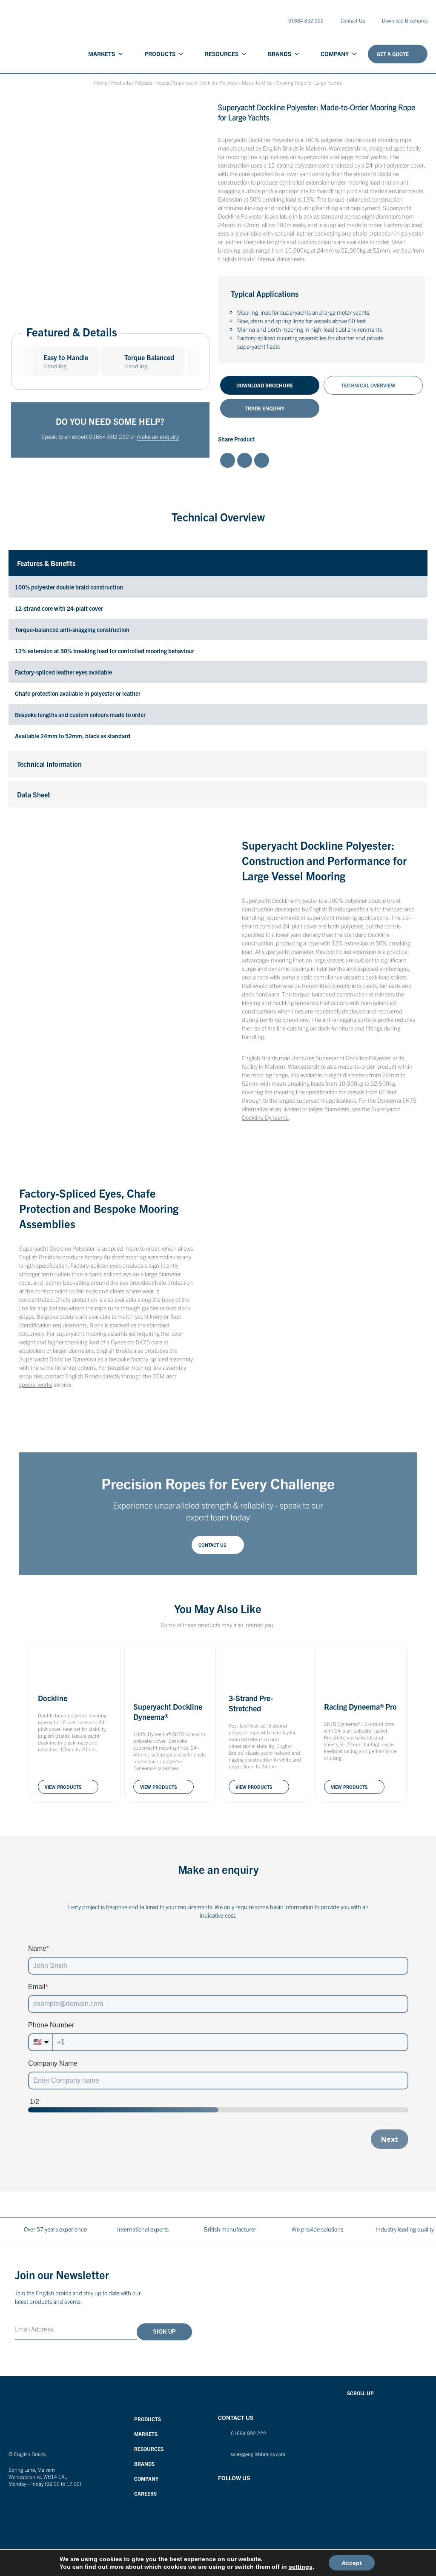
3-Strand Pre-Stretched (251, 1703)
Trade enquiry (265, 408)
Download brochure (265, 385)
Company (335, 54)
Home (101, 82)
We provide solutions (317, 2229)
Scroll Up (360, 2393)
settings (301, 2567)
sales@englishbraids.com (258, 2454)
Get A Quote (393, 54)
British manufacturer (230, 2229)
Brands (280, 54)
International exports (143, 2229)
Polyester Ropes (152, 82)
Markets (102, 54)
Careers (145, 2493)
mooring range (270, 1075)
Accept (352, 2563)
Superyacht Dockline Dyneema (58, 1359)
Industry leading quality (405, 2229)
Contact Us (353, 20)
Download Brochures (405, 20)
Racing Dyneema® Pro (360, 1706)
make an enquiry (158, 436)
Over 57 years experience (55, 2229)
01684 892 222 (109, 436)
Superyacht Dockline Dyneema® (168, 1712)
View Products (63, 1787)
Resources (222, 54)
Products (160, 54)
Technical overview (368, 385)
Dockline (53, 1698)
